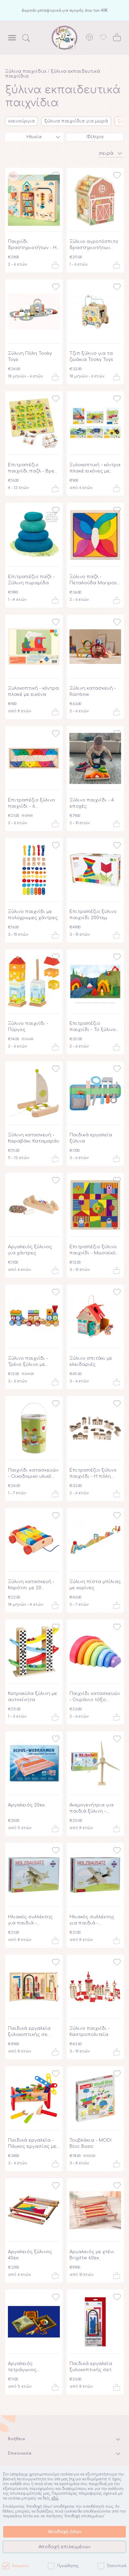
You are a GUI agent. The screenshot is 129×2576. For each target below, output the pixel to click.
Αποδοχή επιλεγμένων (64, 2547)
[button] (111, 153)
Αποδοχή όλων (65, 2532)
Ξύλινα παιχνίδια (26, 71)
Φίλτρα (95, 137)
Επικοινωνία (20, 2453)
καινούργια (21, 121)
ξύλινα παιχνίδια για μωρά (76, 121)
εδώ (55, 2498)
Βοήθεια (16, 2439)
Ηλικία (34, 137)
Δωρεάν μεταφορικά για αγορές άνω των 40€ (65, 10)
